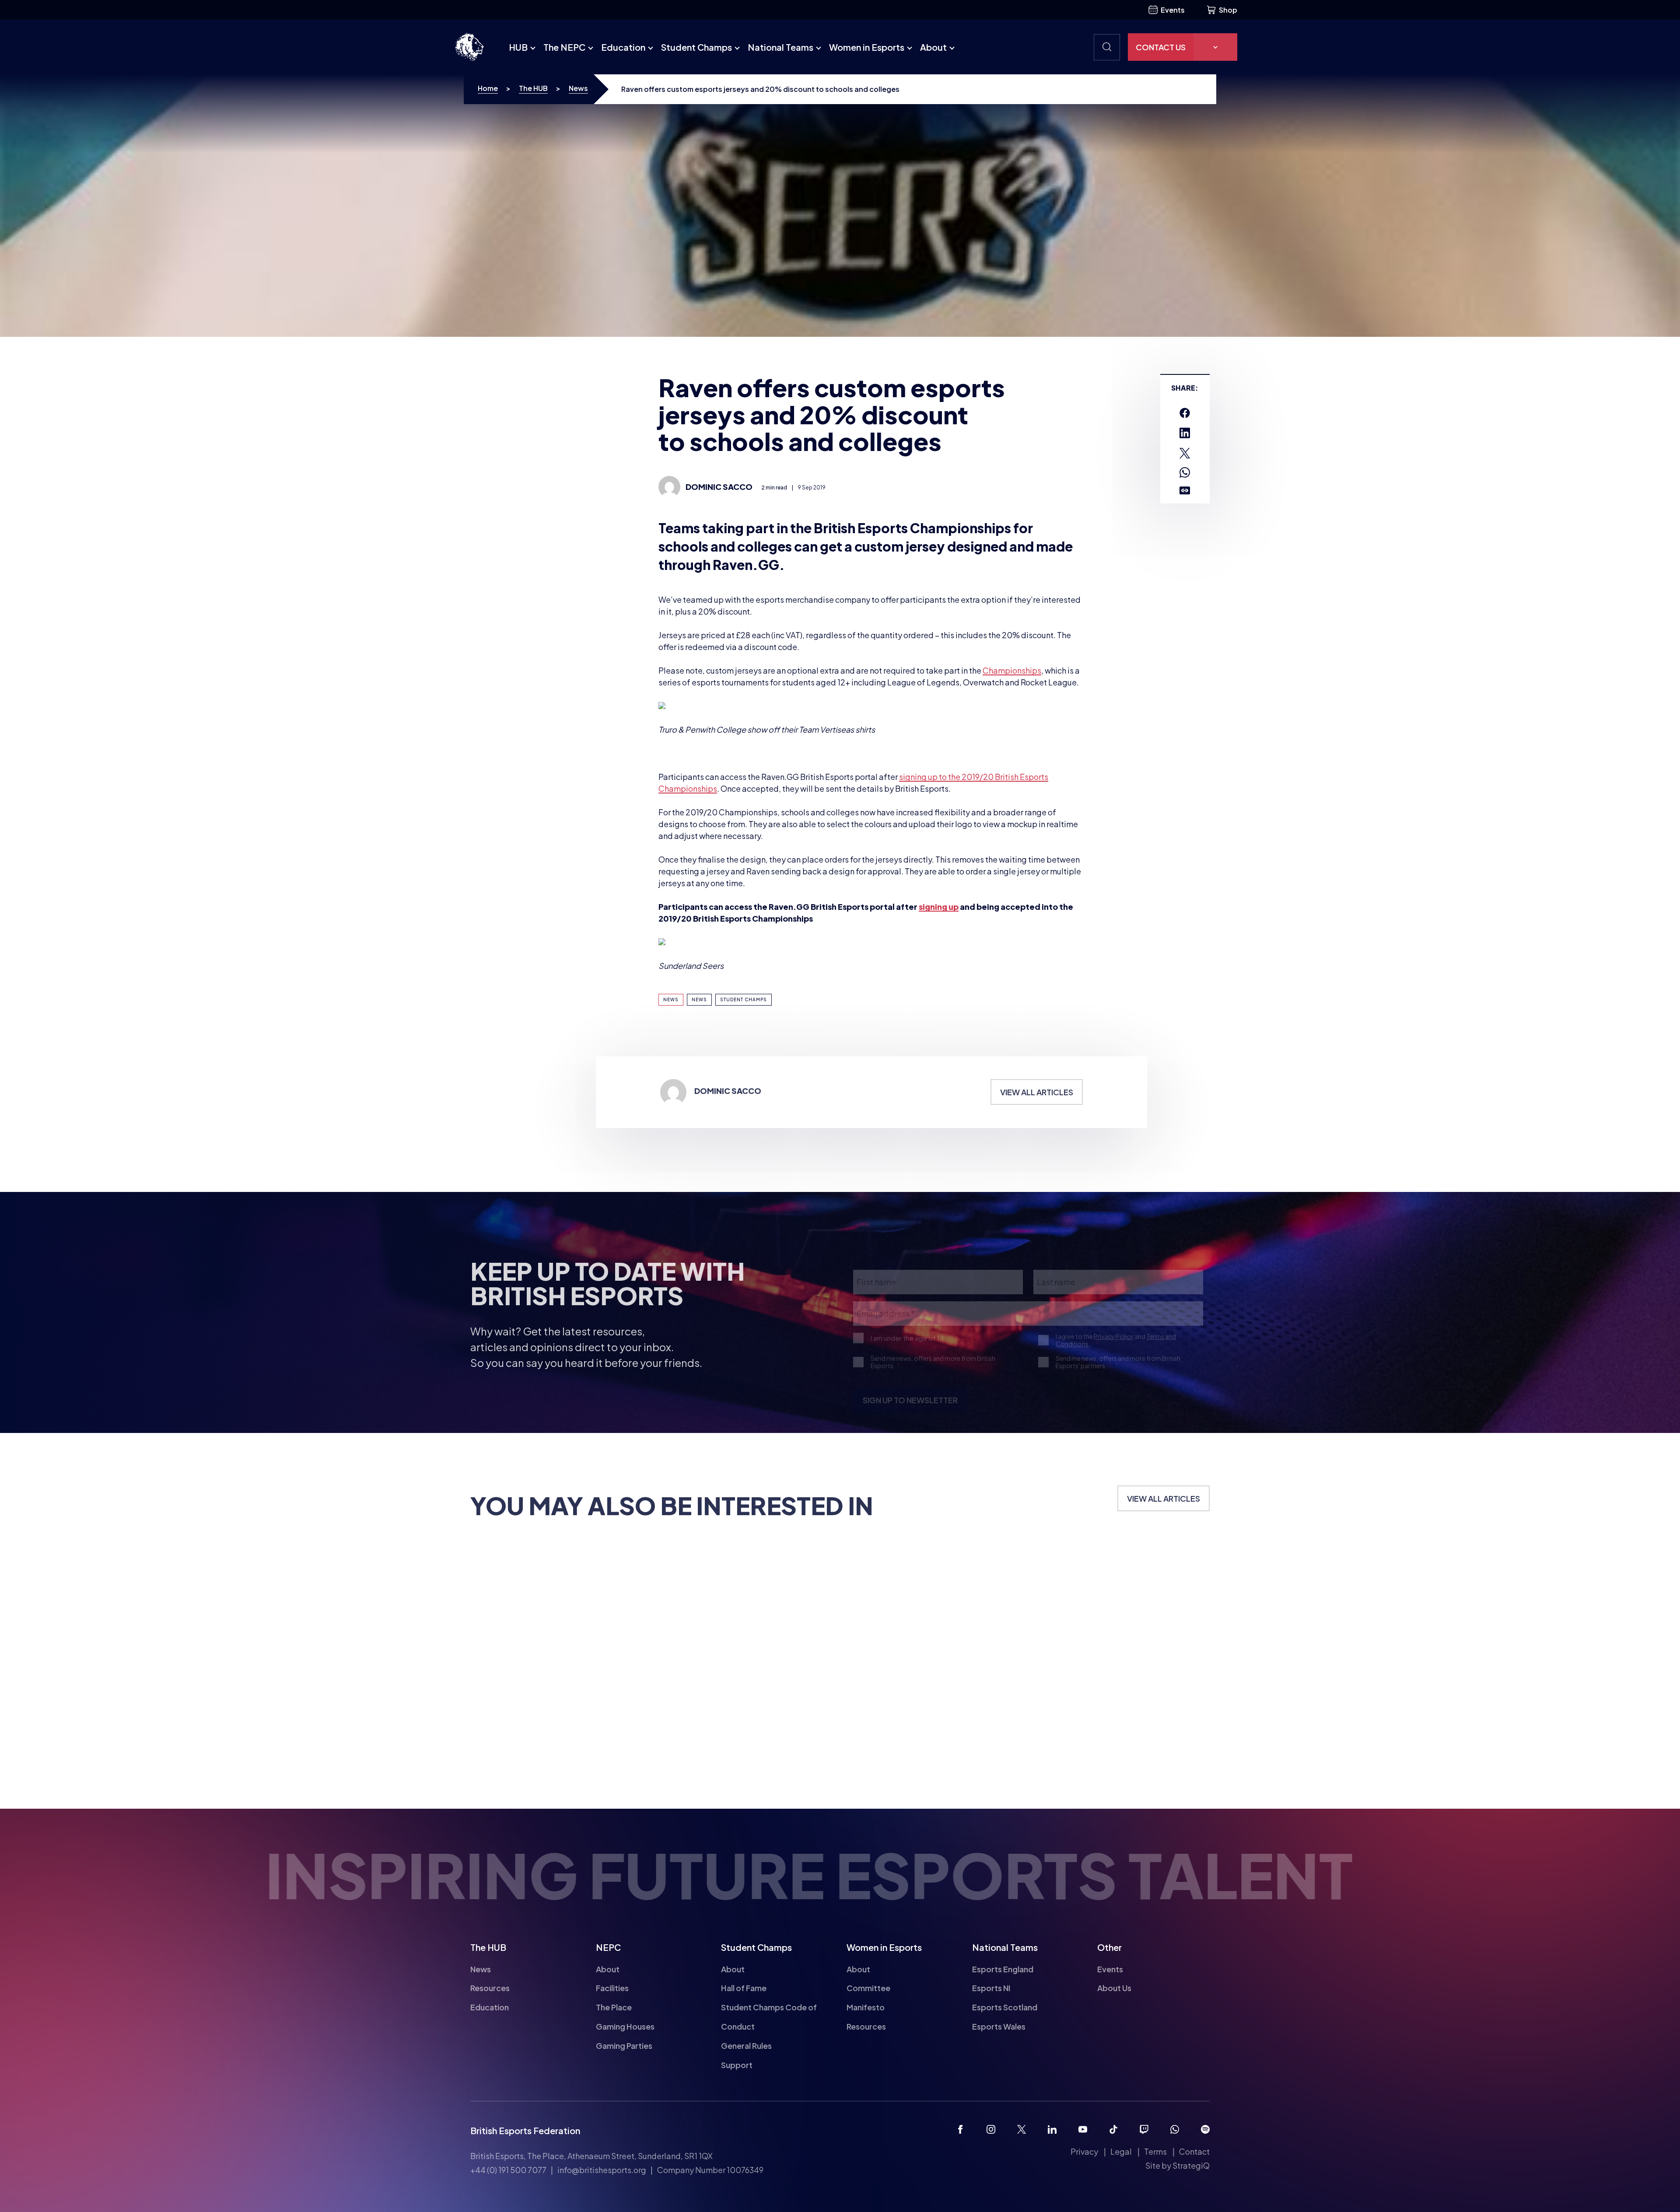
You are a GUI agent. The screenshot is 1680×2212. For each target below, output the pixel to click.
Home (488, 88)
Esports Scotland (1005, 2007)
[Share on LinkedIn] (1185, 433)
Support (737, 2065)
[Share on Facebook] (1185, 413)
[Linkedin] (1052, 2129)
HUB (518, 47)
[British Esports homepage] (469, 47)
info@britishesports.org (602, 2170)
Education (623, 47)
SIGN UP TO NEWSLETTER (910, 1410)
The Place (614, 2007)
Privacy (1084, 2151)
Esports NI (991, 1988)
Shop (1228, 10)
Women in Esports (867, 47)
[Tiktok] (1113, 2129)
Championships (1012, 670)
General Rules (746, 2046)
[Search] (1107, 47)
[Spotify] (1205, 2129)
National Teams (780, 47)
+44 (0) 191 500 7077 (508, 2170)
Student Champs (696, 47)
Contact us (1161, 47)
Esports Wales (999, 2026)
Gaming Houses (625, 2026)
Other (1109, 1947)
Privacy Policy (1114, 1346)
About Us (1114, 1988)
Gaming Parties (624, 2046)
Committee (868, 1988)
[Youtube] (1083, 2129)
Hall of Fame (744, 1988)
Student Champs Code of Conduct (769, 2017)
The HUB (533, 88)
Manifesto (866, 2007)
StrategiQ (1191, 2165)
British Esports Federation (525, 2130)
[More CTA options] (1215, 47)
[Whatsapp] (1175, 2129)
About (933, 47)
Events (1173, 10)
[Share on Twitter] (1185, 453)
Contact (1194, 2151)
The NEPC (564, 47)
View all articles (1037, 1129)
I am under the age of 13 (907, 1347)
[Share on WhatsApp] (1185, 472)
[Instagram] (991, 2129)
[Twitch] (1144, 2129)
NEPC (608, 1947)
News (578, 88)
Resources (490, 1988)
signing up (939, 907)
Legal (1121, 2151)
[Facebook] (960, 2129)
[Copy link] (1185, 491)
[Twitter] (1022, 2129)
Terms (1155, 2151)
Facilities (612, 1988)
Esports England (1003, 1969)
